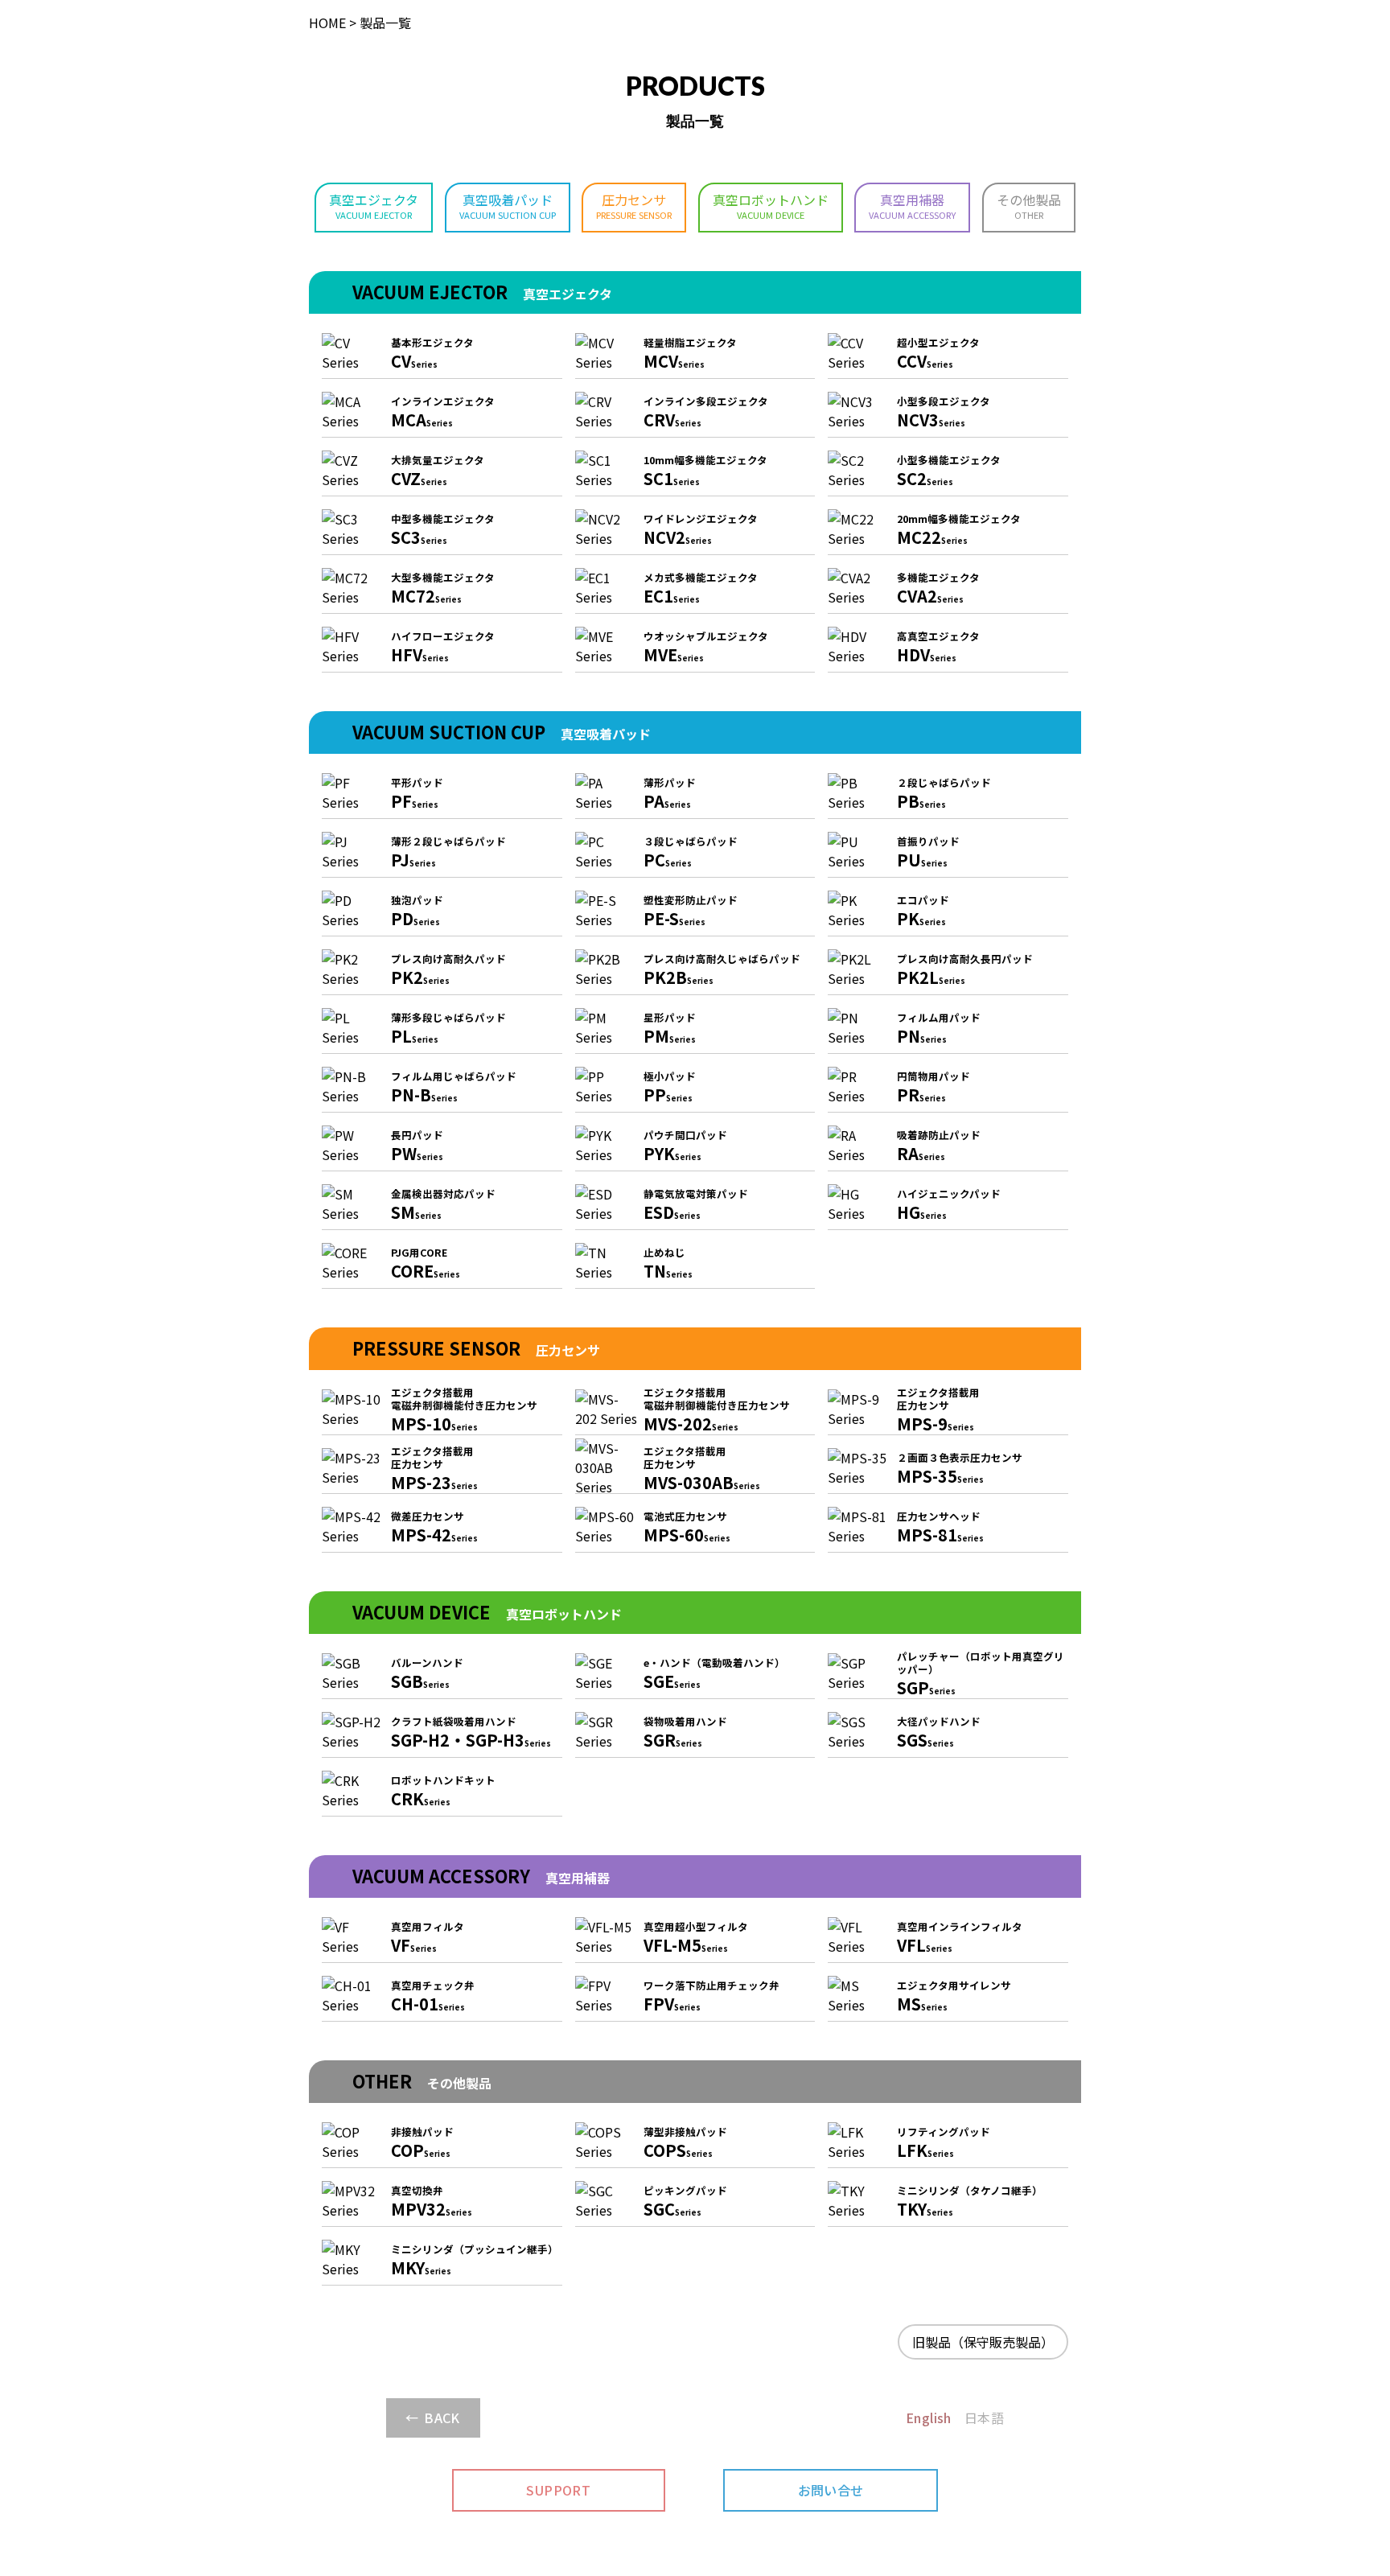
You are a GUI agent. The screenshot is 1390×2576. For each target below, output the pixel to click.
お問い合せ (831, 2490)
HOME (327, 23)
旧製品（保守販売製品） (983, 2342)
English (929, 2418)
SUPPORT (558, 2490)
